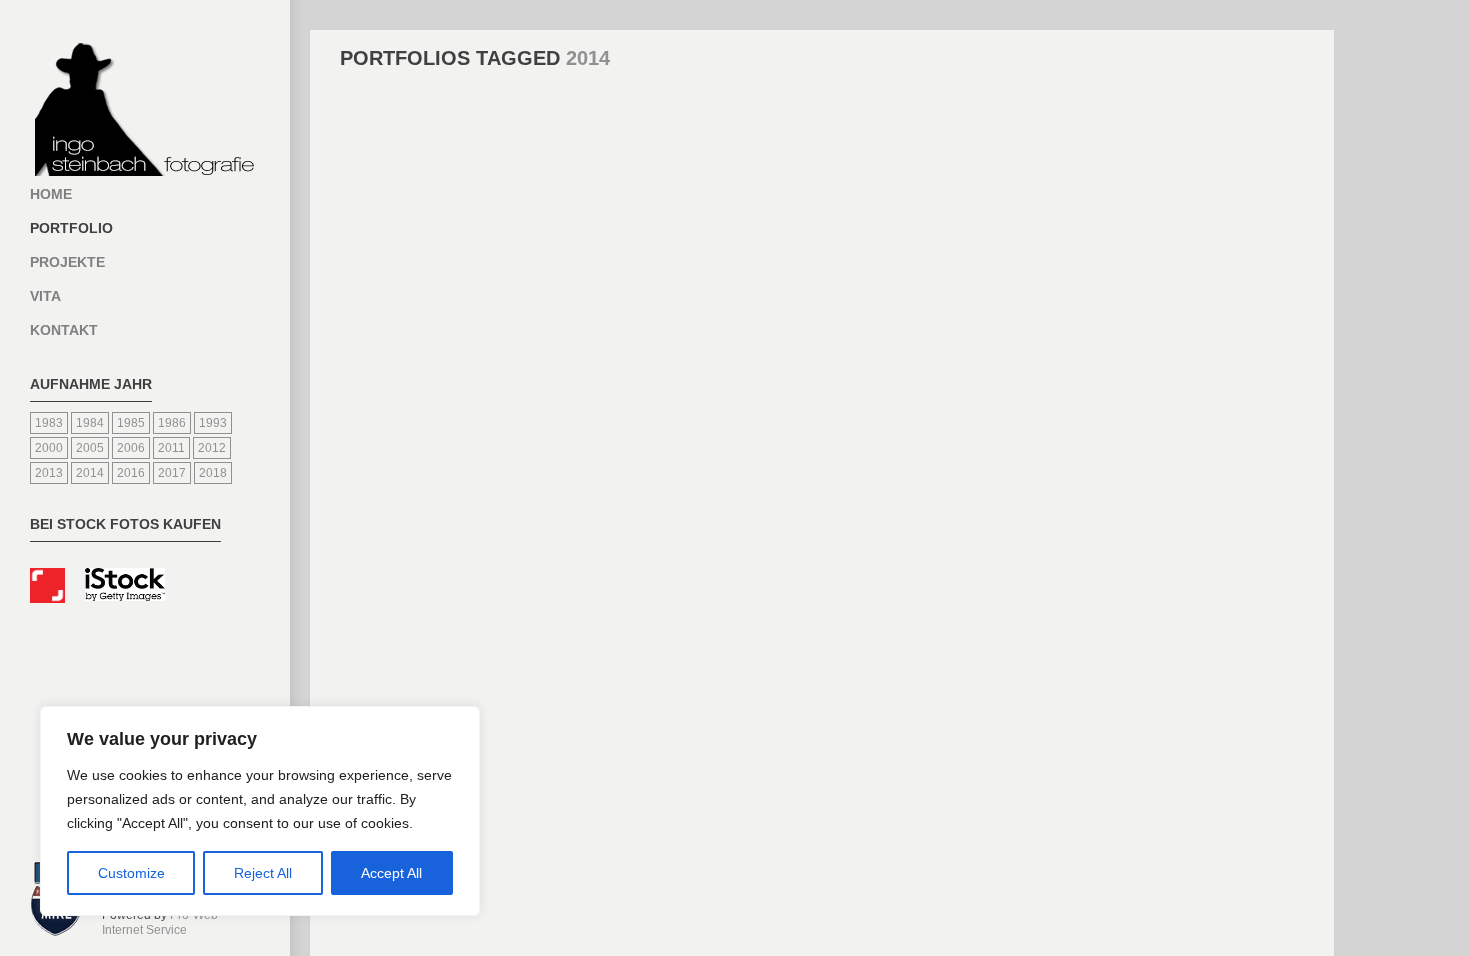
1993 (213, 423)
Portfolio (71, 228)
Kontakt (64, 330)
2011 (171, 448)
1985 (131, 423)
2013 (49, 473)
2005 (90, 448)
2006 (131, 448)
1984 (90, 423)
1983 (49, 423)
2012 (212, 448)
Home (51, 194)
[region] (260, 811)
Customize (131, 873)
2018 (213, 473)
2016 (131, 473)
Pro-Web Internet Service (160, 923)
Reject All (263, 873)
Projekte (67, 262)
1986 (172, 423)
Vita (45, 296)
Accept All (391, 873)
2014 (90, 473)
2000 (49, 448)
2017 (172, 473)
